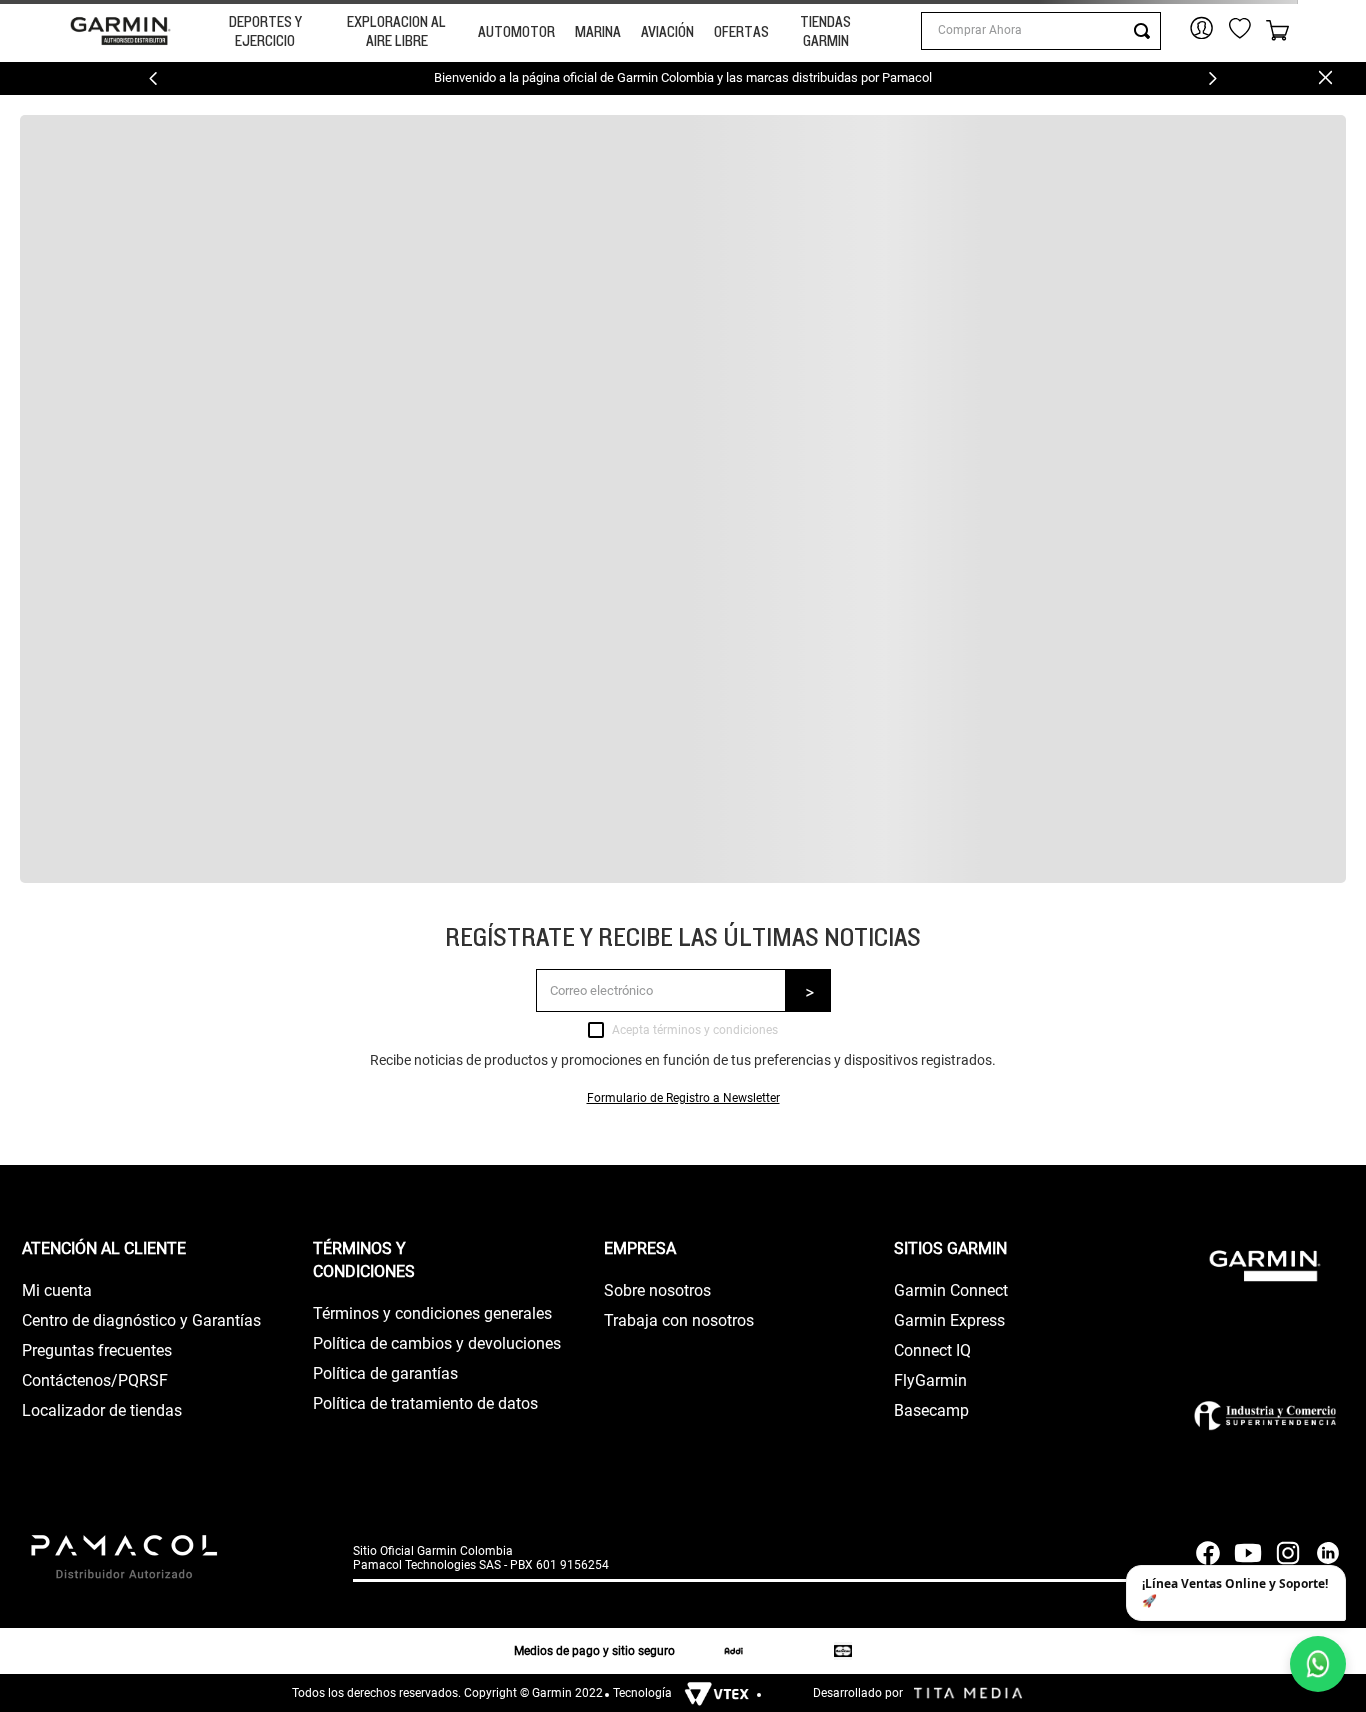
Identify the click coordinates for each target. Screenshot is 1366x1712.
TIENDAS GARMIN (825, 31)
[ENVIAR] (808, 990)
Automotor (516, 31)
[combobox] (1041, 31)
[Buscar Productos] (1146, 31)
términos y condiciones (715, 1030)
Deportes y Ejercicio (265, 31)
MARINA (598, 31)
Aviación (667, 31)
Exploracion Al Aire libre (396, 31)
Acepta (695, 1030)
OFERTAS (741, 31)
